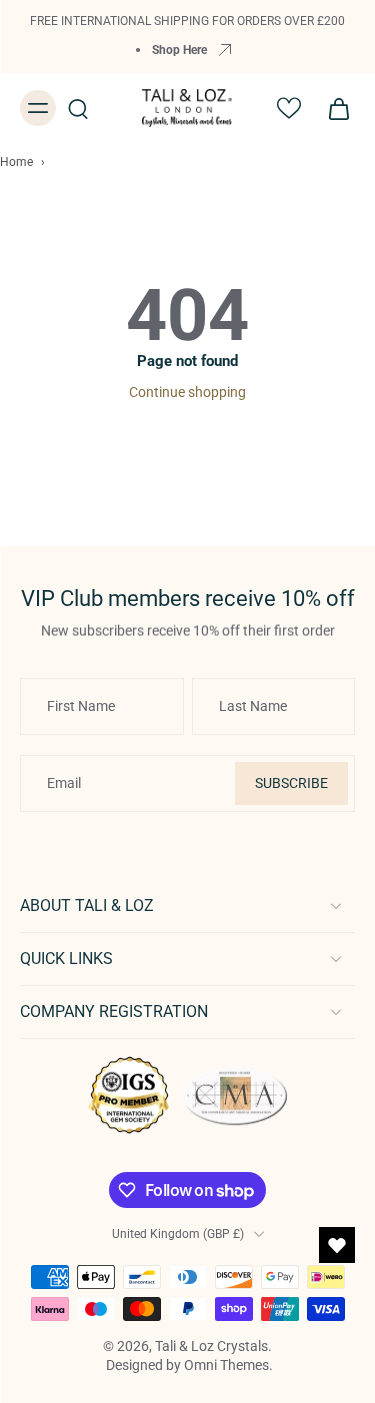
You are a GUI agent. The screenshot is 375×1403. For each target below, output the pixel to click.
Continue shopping (187, 392)
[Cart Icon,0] (333, 108)
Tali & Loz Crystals (211, 1346)
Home (16, 162)
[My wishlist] (289, 108)
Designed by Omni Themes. (189, 1365)
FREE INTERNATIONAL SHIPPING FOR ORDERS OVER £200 (187, 20)
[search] (78, 108)
